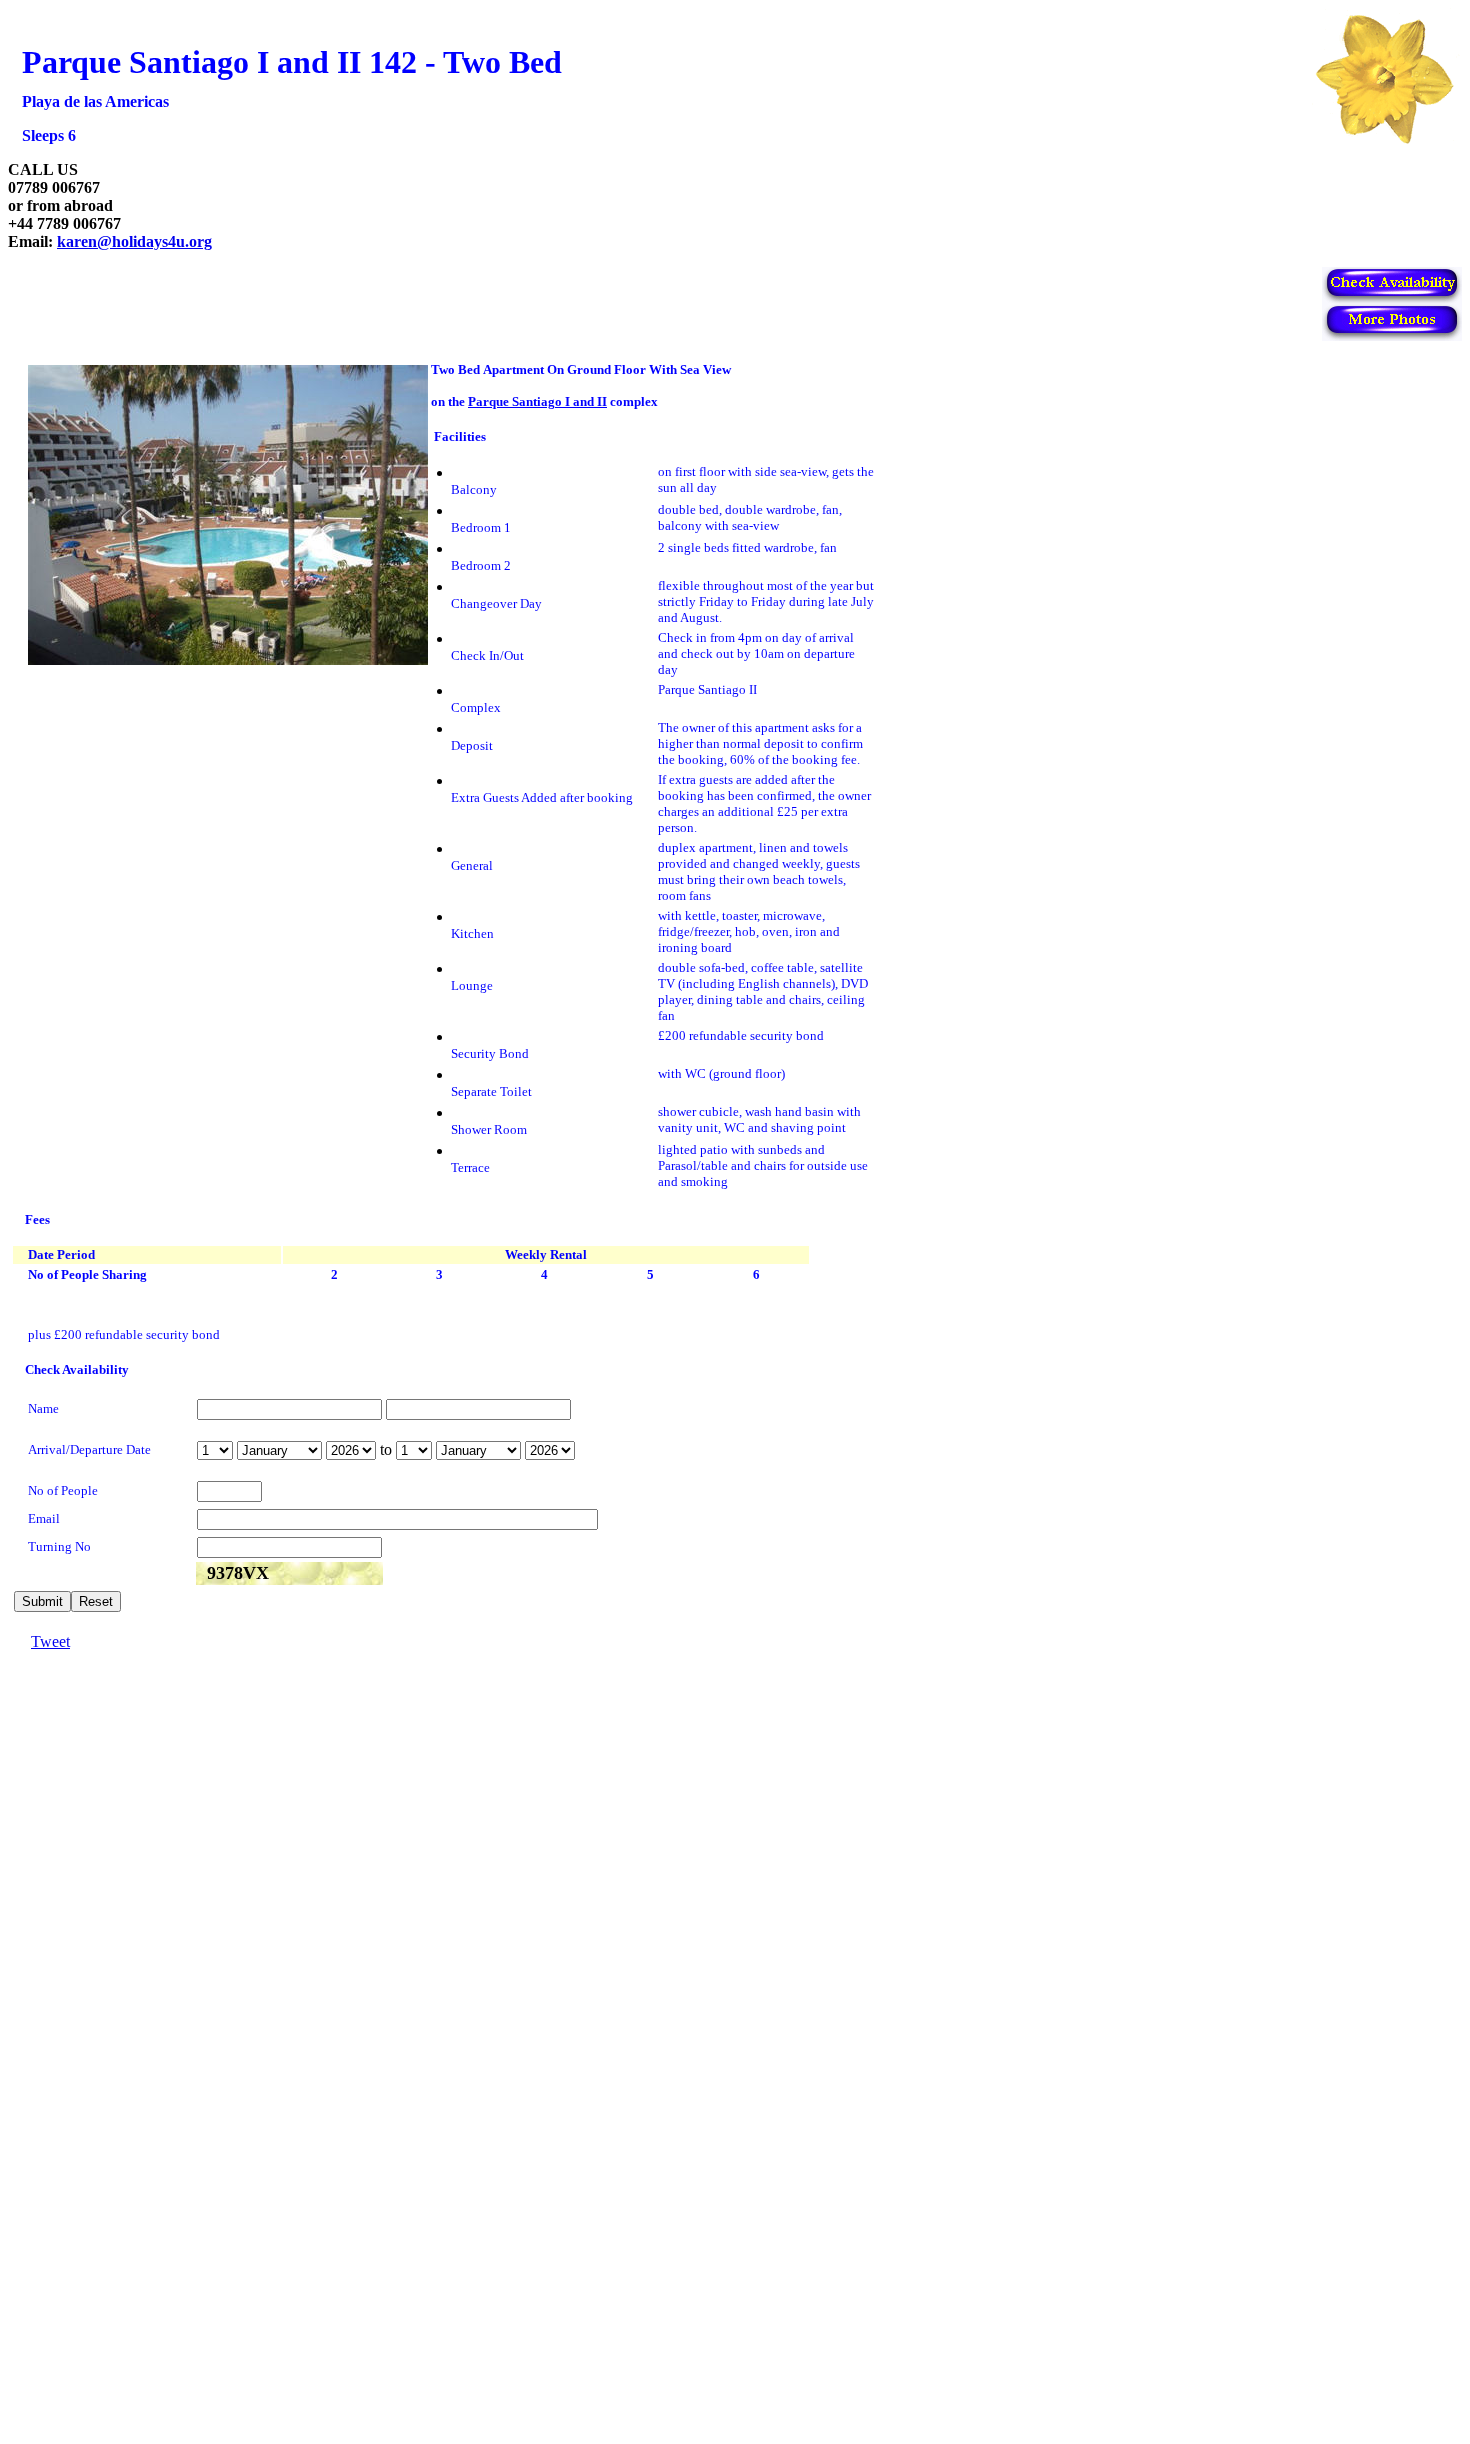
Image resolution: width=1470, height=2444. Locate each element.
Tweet (50, 1641)
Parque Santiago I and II (537, 401)
